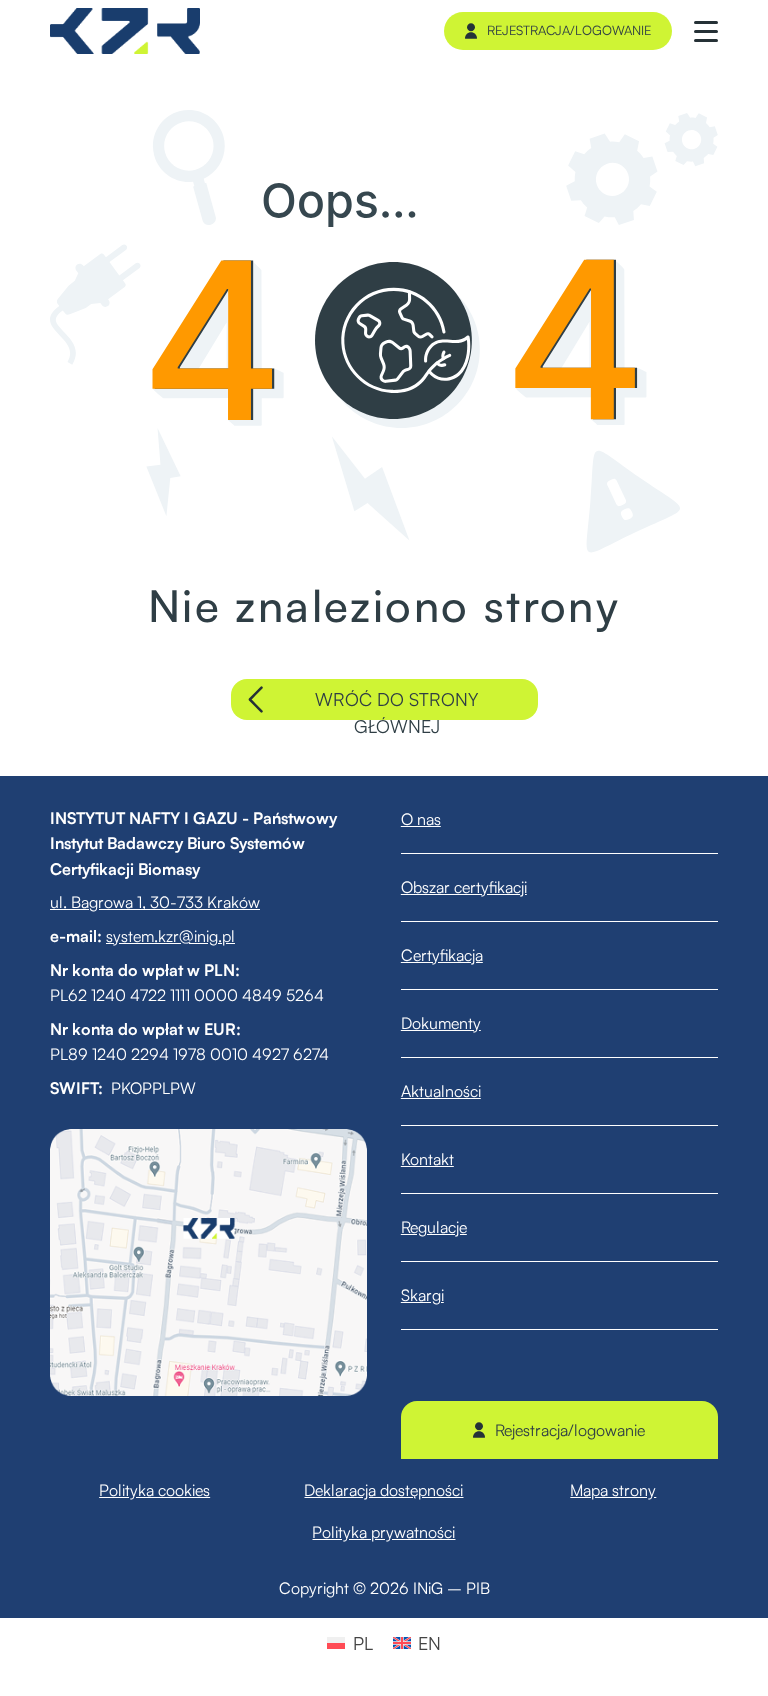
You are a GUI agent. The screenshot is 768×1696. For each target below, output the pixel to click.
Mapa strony (613, 1490)
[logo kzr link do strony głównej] (125, 31)
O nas (421, 819)
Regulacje (434, 1227)
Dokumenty (441, 1023)
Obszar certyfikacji (464, 887)
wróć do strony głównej (396, 704)
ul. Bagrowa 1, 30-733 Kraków (155, 902)
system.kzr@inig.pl (170, 936)
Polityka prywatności (383, 1532)
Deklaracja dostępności (383, 1490)
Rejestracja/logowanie (569, 30)
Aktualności (441, 1091)
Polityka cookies (154, 1490)
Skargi (422, 1295)
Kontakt (427, 1159)
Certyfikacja (442, 955)
